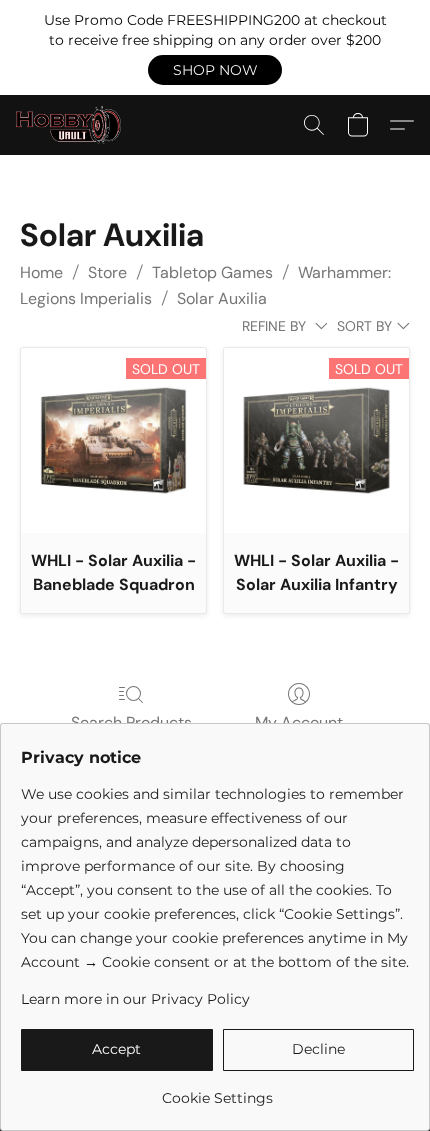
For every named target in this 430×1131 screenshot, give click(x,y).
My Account (299, 722)
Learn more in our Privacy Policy (135, 999)
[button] (215, 70)
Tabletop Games (212, 272)
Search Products (131, 722)
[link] (217, 1090)
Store (107, 272)
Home (41, 272)
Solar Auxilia (222, 298)
